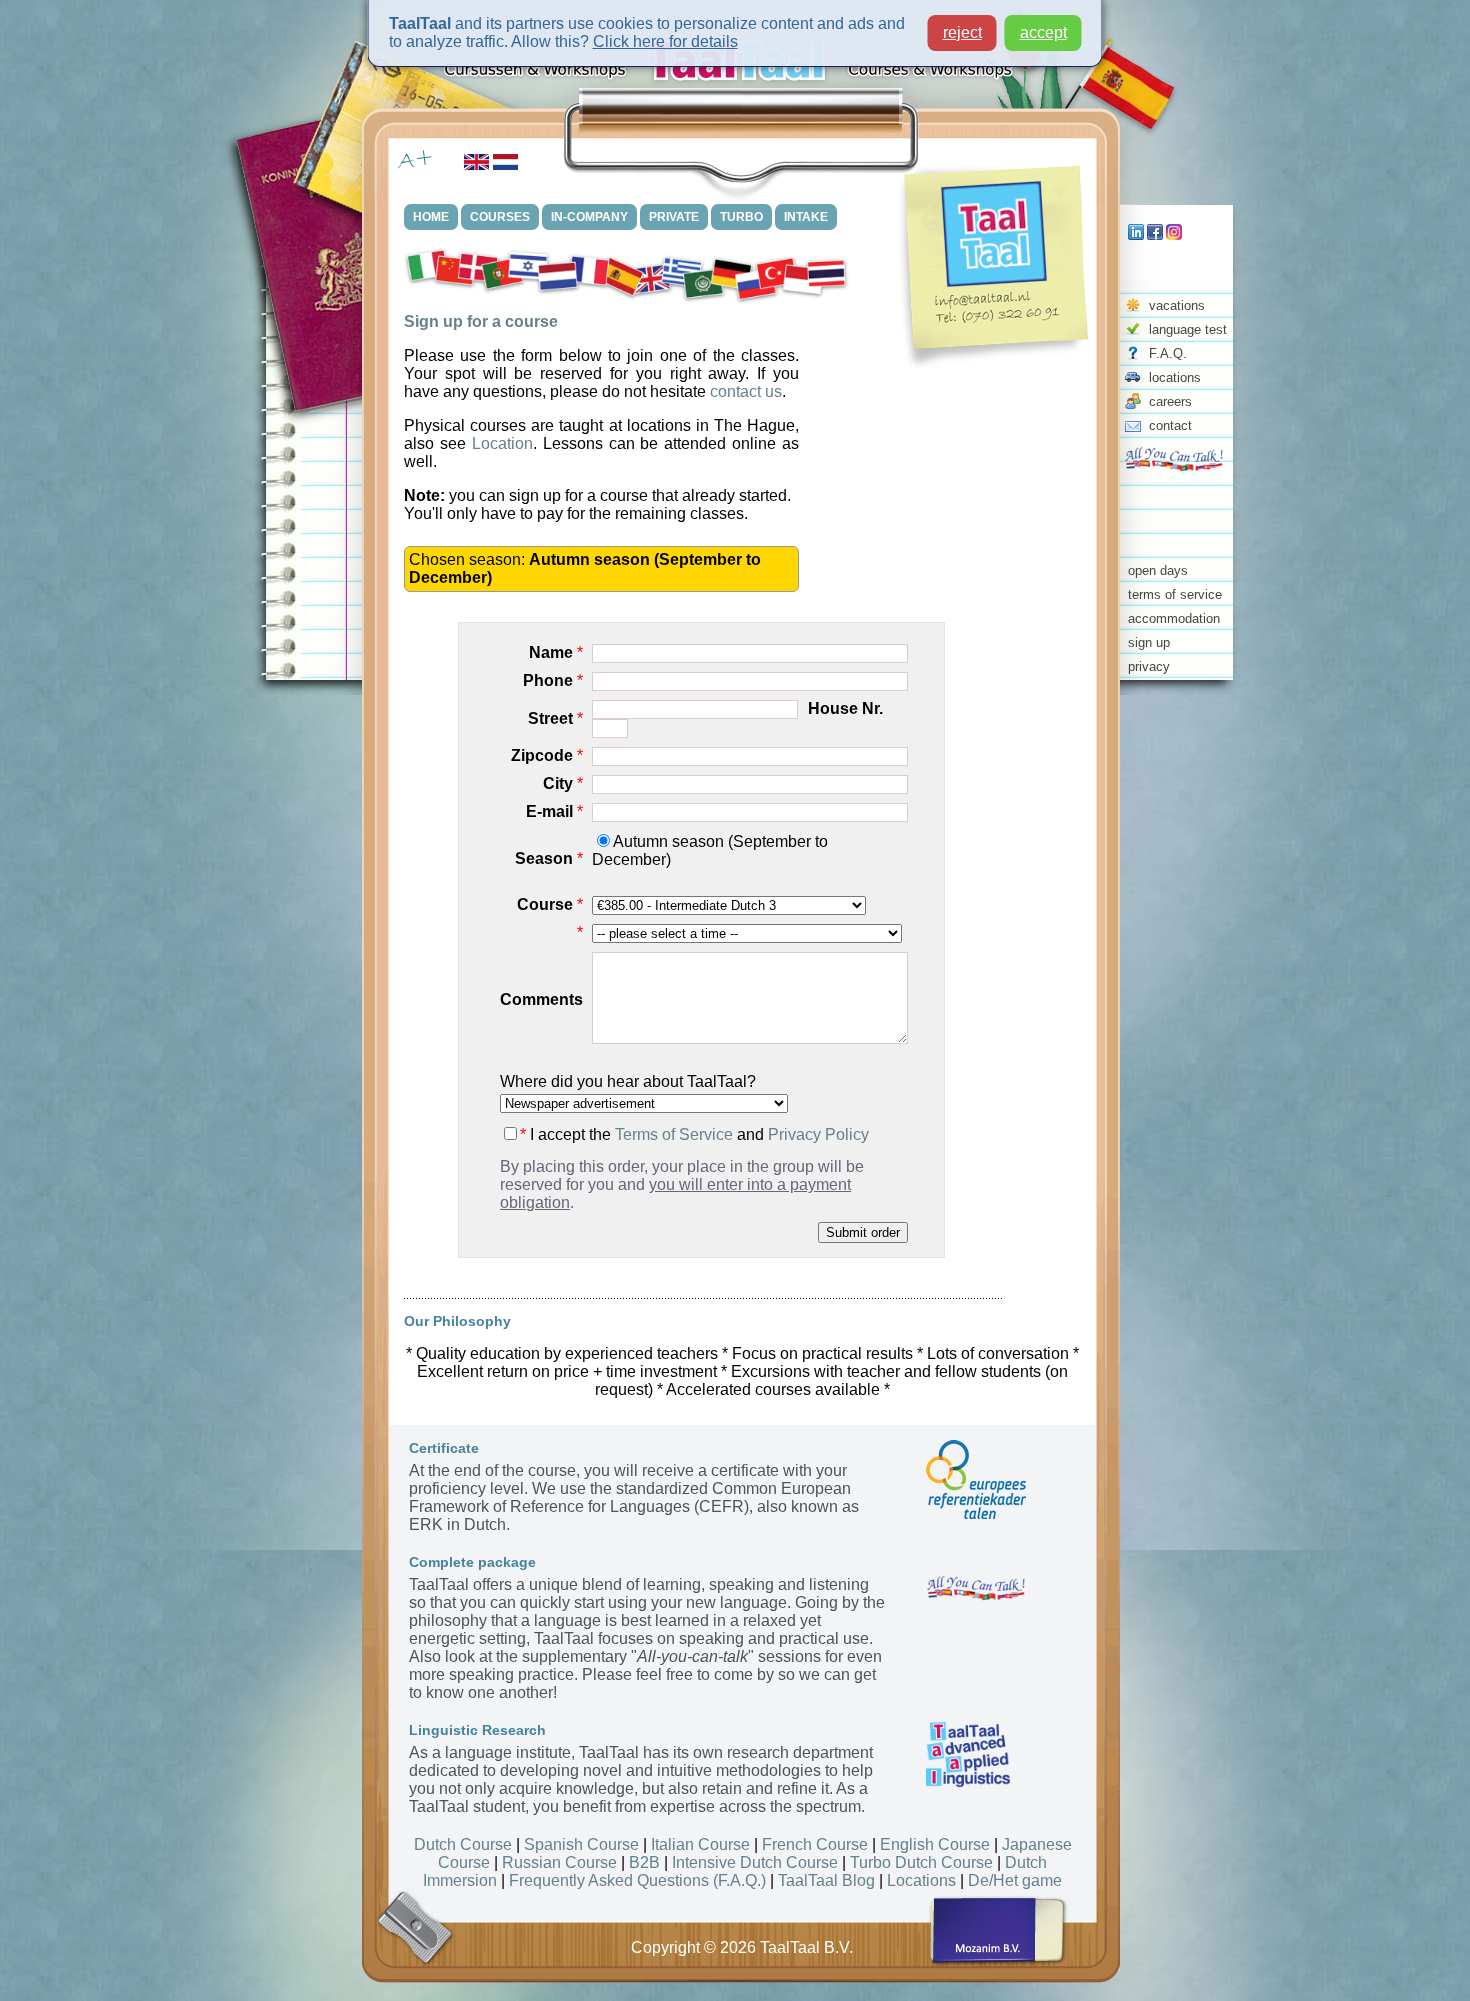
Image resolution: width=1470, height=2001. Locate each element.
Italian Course (700, 1844)
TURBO (741, 217)
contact (1170, 425)
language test (1188, 329)
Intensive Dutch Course (755, 1862)
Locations (921, 1880)
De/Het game (1015, 1880)
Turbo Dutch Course (921, 1862)
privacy (1149, 666)
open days (1158, 570)
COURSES (500, 217)
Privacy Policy (818, 1134)
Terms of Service (674, 1134)
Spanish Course (581, 1844)
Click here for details (665, 41)
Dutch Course (463, 1844)
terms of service (1175, 594)
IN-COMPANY (589, 217)
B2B (644, 1862)
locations (1175, 377)
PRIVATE (674, 217)
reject (962, 32)
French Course (815, 1844)
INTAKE (806, 217)
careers (1170, 401)
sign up (1149, 642)
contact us (746, 391)
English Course (935, 1844)
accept (1043, 32)
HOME (431, 217)
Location (502, 443)
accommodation (1174, 618)
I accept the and (694, 1134)
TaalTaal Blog (826, 1880)
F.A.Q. (1168, 353)
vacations (1177, 305)
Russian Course (559, 1862)
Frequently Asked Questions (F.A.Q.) (637, 1880)
